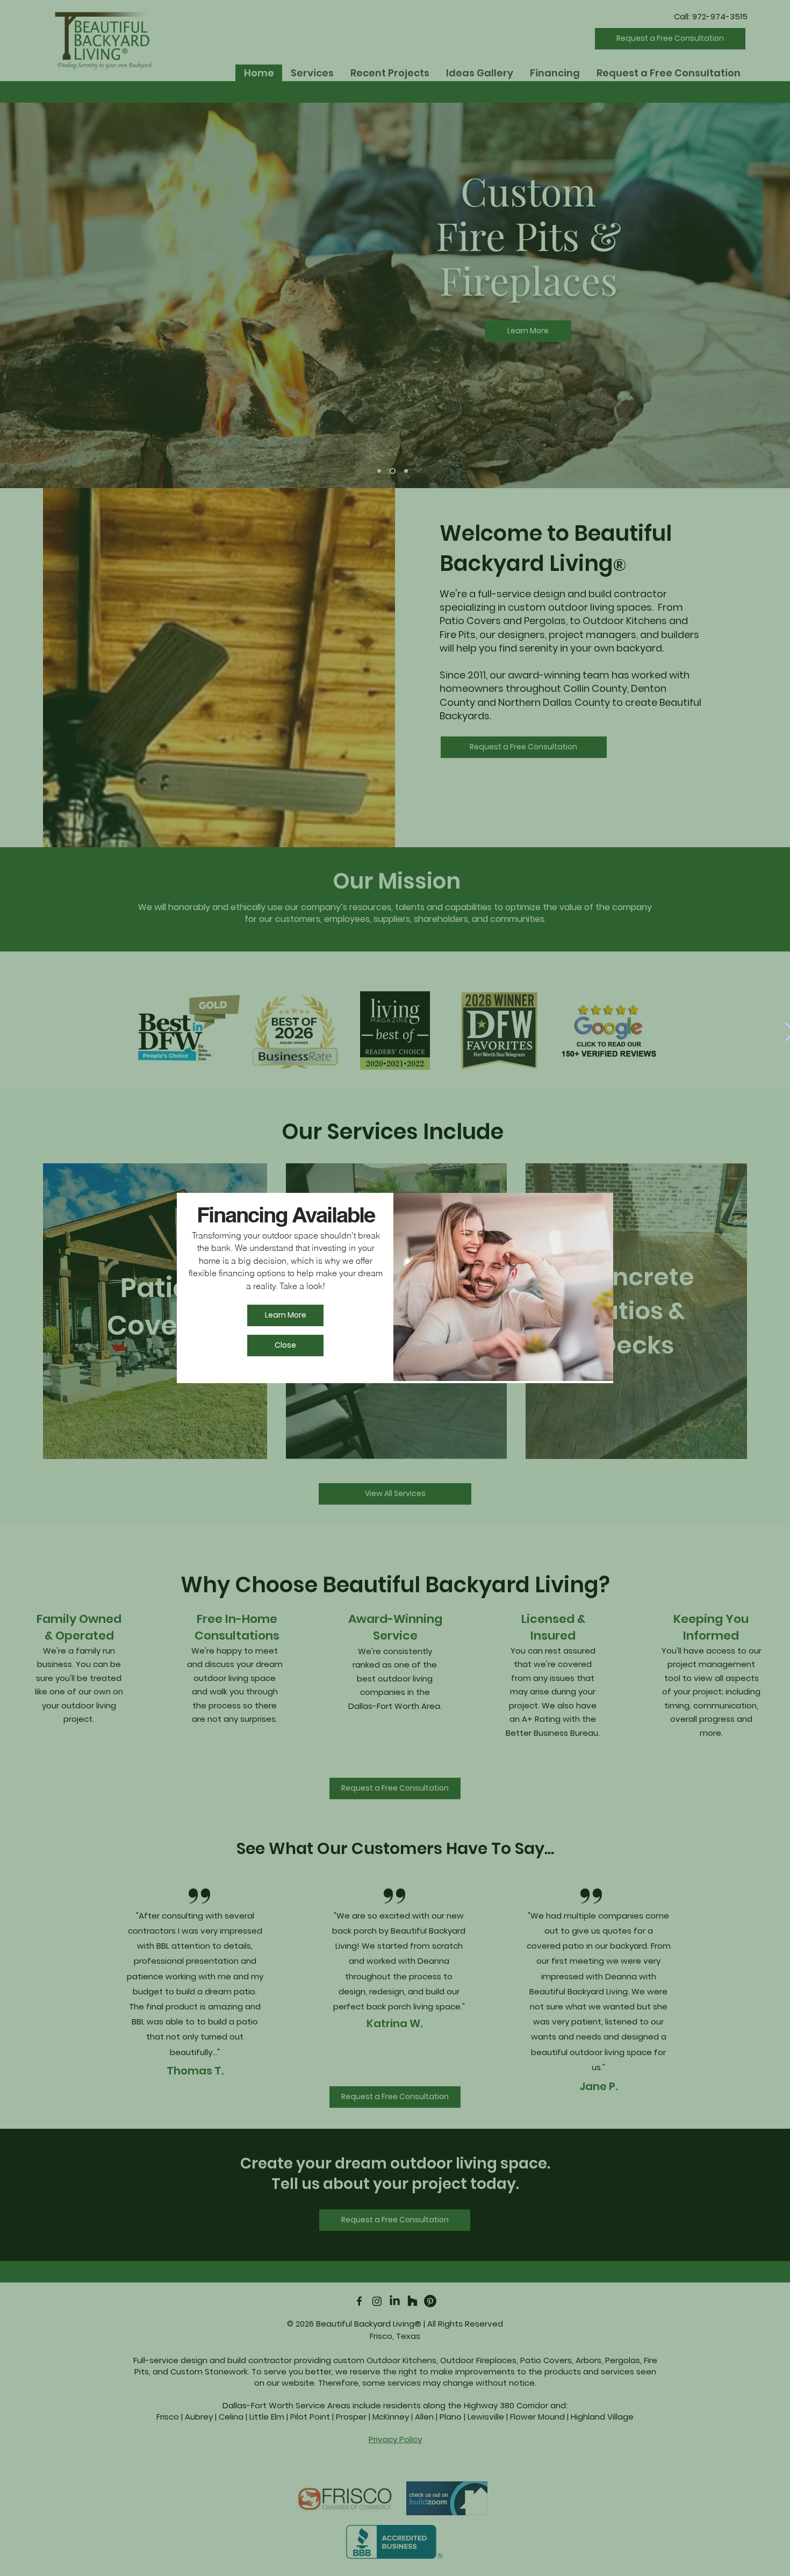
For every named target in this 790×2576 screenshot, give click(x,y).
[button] (285, 1346)
